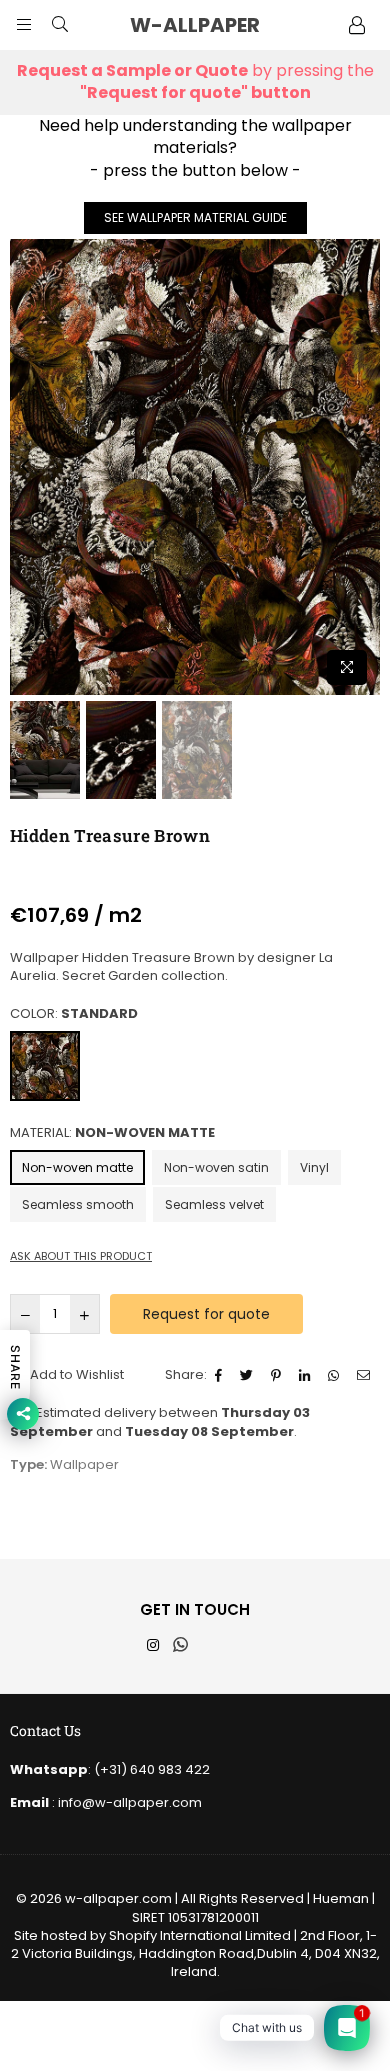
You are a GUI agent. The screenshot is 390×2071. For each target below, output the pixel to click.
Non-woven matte (77, 1167)
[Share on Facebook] (221, 1375)
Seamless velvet (214, 1204)
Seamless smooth (78, 1204)
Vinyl (314, 1167)
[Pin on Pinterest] (278, 1375)
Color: (74, 1014)
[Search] (60, 25)
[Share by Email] (366, 1375)
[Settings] (357, 25)
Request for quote (206, 1314)
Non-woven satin (216, 1167)
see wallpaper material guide (195, 217)
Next (365, 467)
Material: (112, 1133)
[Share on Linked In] (307, 1375)
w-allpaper (215, 25)
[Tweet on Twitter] (249, 1375)
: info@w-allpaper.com (125, 1802)
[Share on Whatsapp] (336, 1375)
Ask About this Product (81, 1256)
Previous (25, 467)
